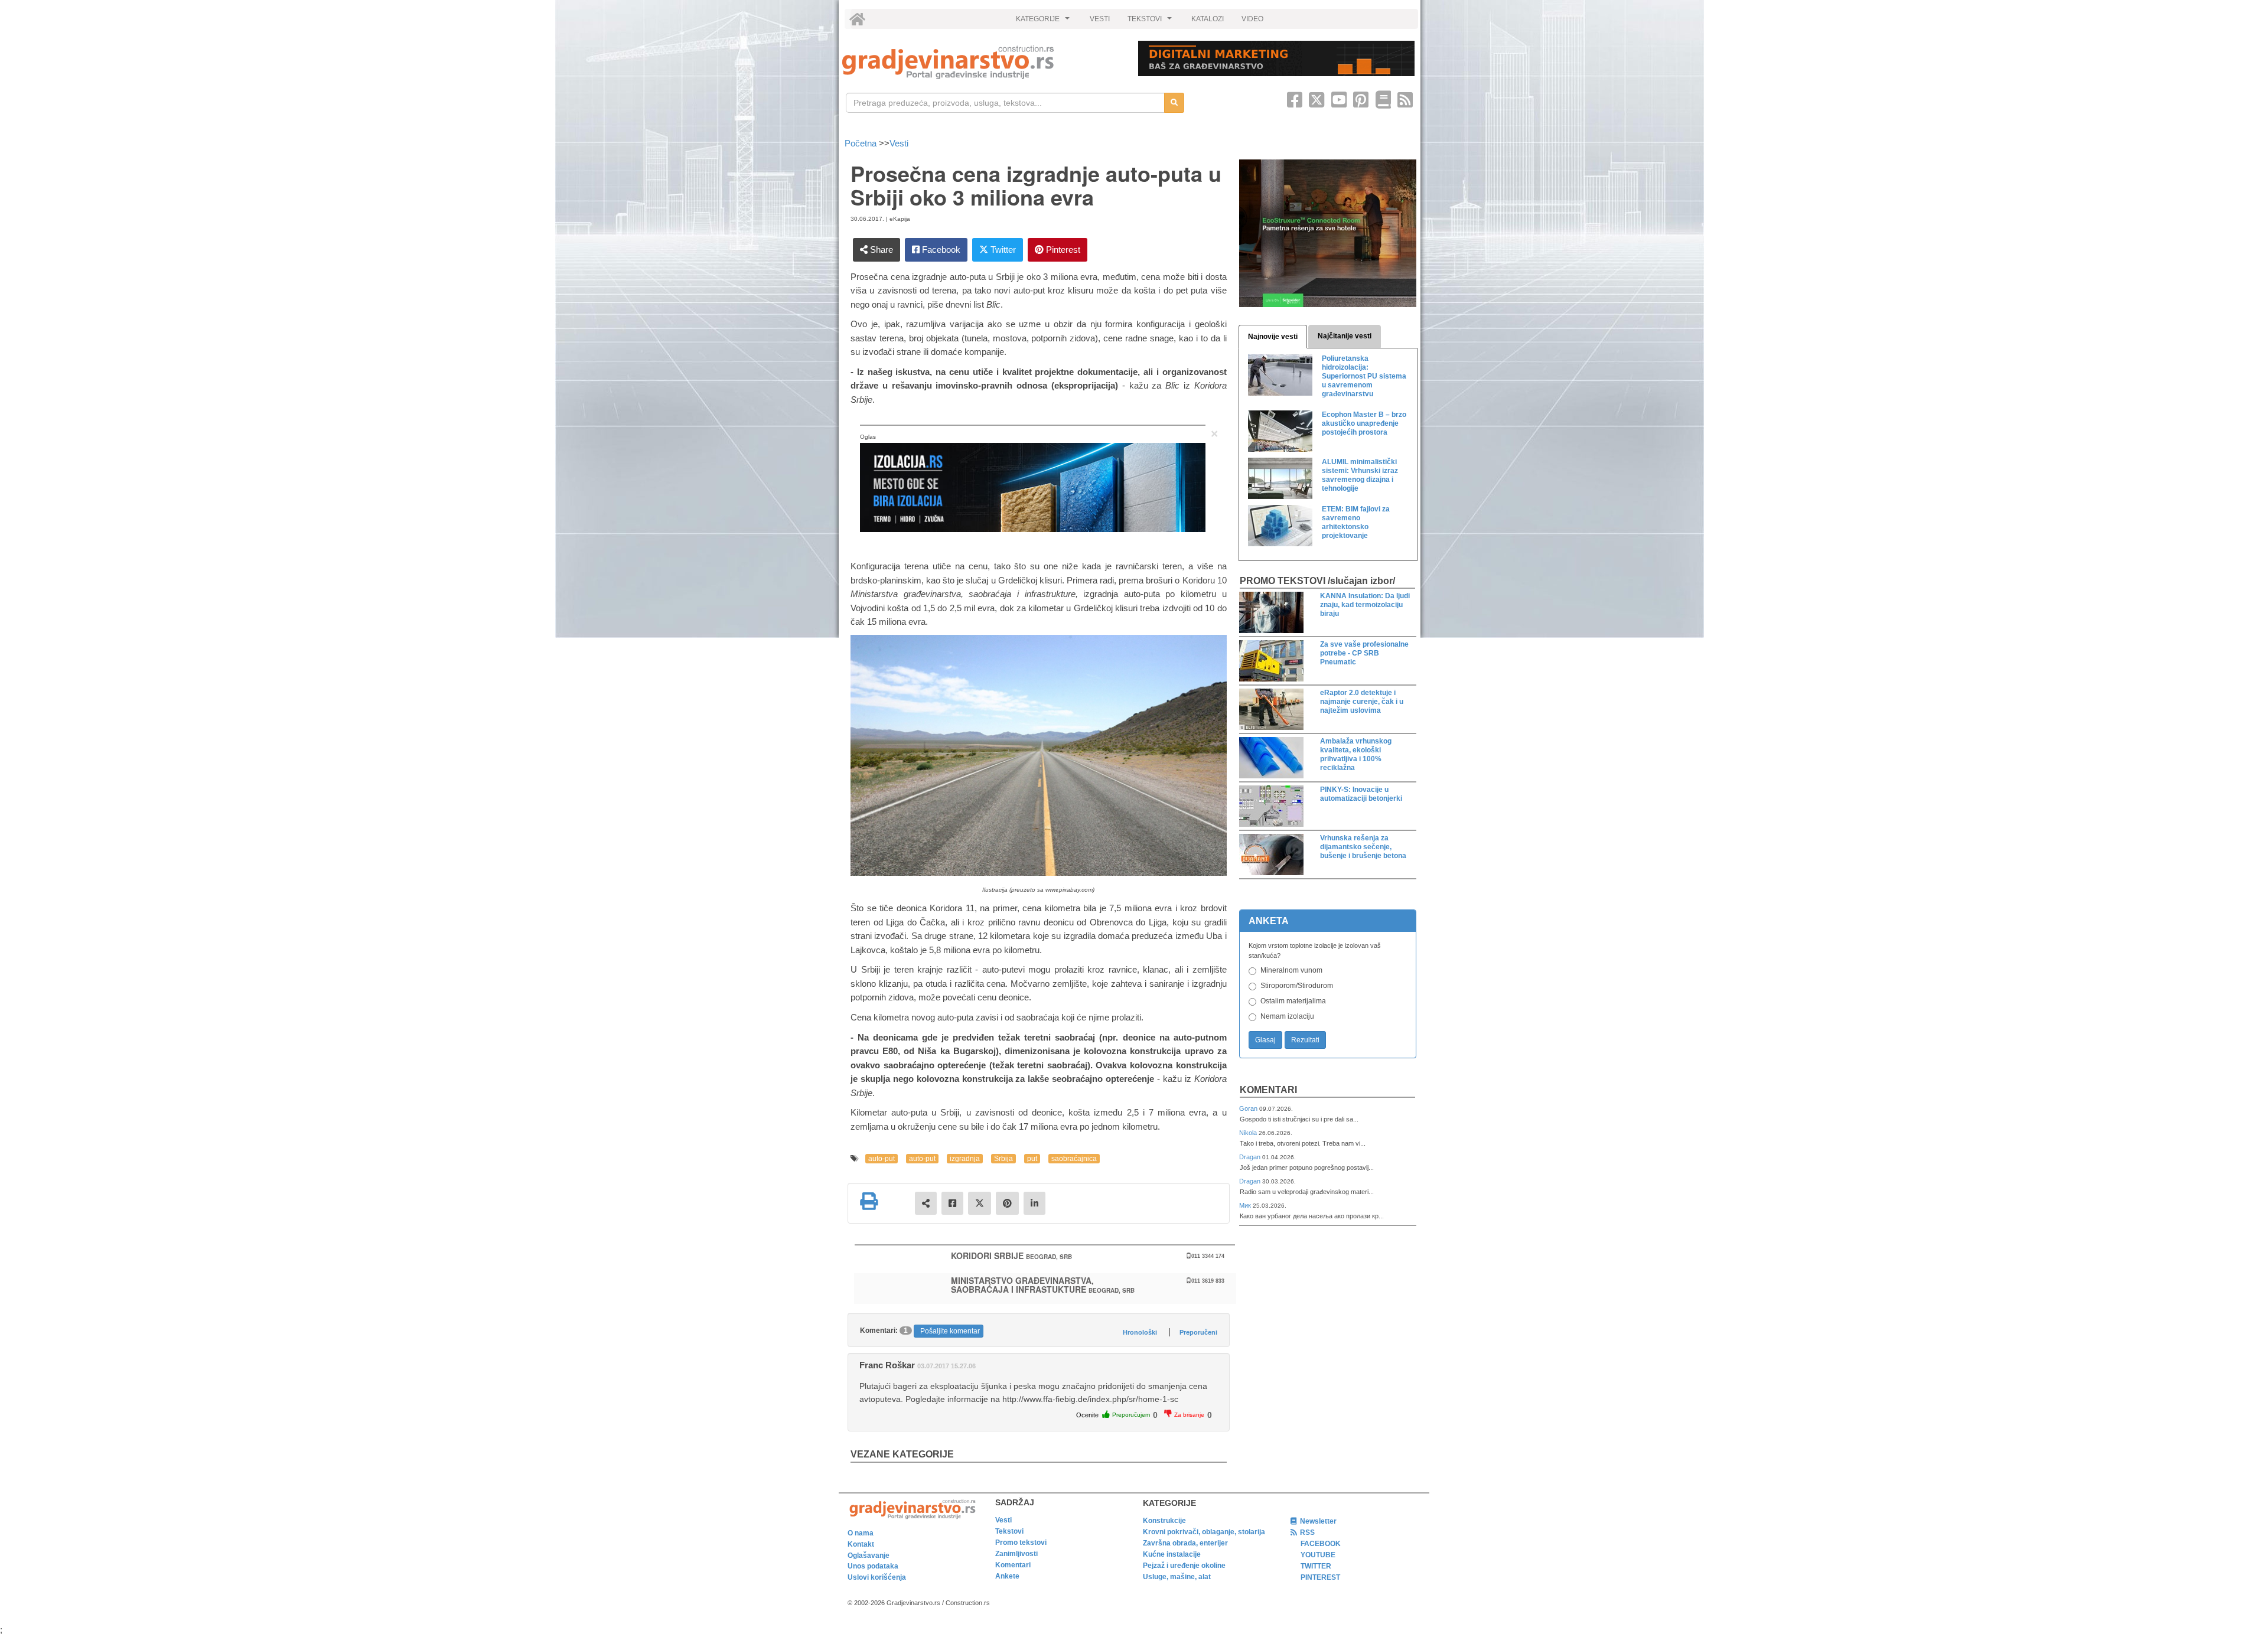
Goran (1249, 1108)
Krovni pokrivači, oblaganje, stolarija (1204, 1532)
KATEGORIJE (1044, 22)
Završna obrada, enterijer (1185, 1543)
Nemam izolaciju (1287, 1016)
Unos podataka (873, 1566)
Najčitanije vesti (1345, 336)
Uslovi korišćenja (877, 1577)
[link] (982, 62)
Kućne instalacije (1172, 1554)
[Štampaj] (869, 1201)
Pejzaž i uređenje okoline (1184, 1566)
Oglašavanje (869, 1556)
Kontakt (861, 1544)
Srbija (1003, 1159)
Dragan (1251, 1157)
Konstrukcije (1164, 1521)
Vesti (899, 143)
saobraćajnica (1074, 1159)
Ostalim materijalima (1293, 1001)
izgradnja (965, 1159)
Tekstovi (1009, 1531)
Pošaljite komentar (950, 1331)
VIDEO (1252, 19)
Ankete (1007, 1576)
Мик (1246, 1205)
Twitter (1002, 250)
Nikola (1249, 1133)
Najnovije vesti (1273, 337)
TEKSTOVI (1151, 22)
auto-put (882, 1159)
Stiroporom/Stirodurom (1297, 986)
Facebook (940, 250)
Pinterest (1062, 250)
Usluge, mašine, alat (1177, 1577)
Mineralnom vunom (1291, 970)
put (1032, 1159)
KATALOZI (1208, 19)
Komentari (1268, 1090)
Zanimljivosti (1016, 1554)
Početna (862, 143)
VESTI (1100, 19)
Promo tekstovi (1021, 1543)
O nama (861, 1533)
